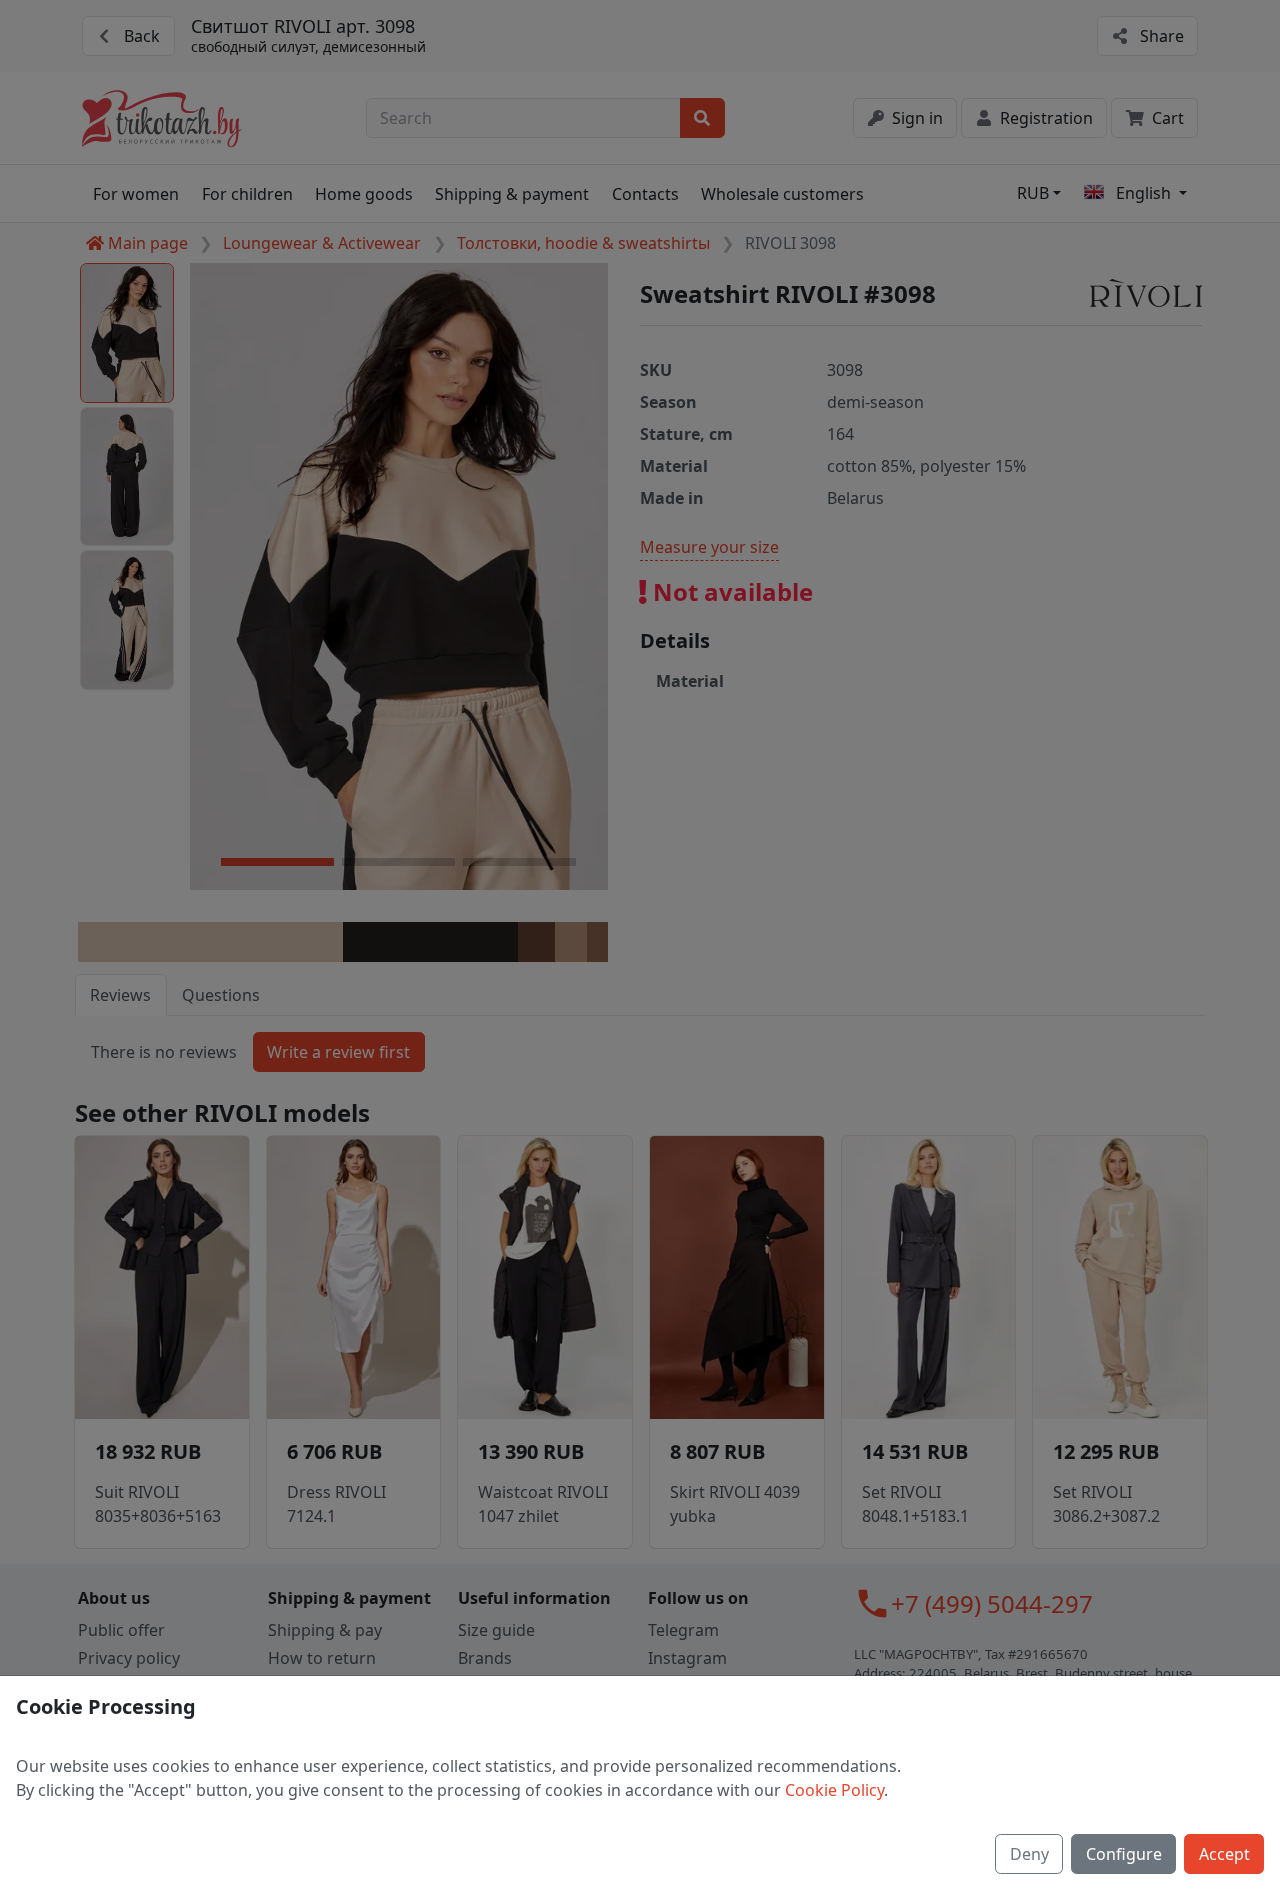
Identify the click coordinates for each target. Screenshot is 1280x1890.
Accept (1224, 1854)
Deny (1029, 1854)
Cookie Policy (834, 1790)
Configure (1124, 1854)
